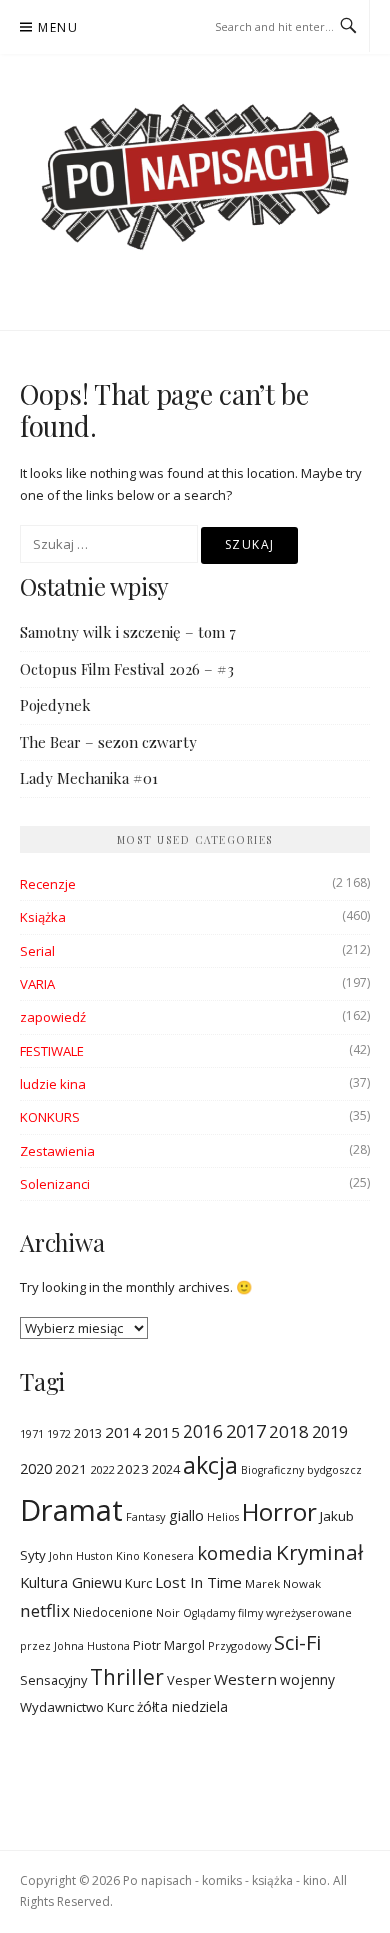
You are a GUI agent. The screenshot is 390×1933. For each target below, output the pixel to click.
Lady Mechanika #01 (89, 778)
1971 (32, 1433)
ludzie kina (53, 1084)
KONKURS (50, 1117)
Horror (279, 1511)
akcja (210, 1465)
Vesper (189, 1680)
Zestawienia (57, 1151)
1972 (59, 1433)
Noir (168, 1612)
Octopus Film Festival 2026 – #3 (127, 669)
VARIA (37, 984)
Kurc (138, 1583)
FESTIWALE (52, 1051)
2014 (123, 1432)
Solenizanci (55, 1184)
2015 (162, 1432)
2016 (203, 1431)
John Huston (81, 1555)
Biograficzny (272, 1470)
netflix (45, 1610)
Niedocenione (113, 1612)
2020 (36, 1468)
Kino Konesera (155, 1555)
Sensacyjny (53, 1680)
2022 (102, 1469)
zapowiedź (53, 1017)
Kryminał (319, 1552)
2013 (88, 1433)
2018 (289, 1431)
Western (245, 1679)
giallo (186, 1515)
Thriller (127, 1677)
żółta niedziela (182, 1706)
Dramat (71, 1510)
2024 (166, 1469)
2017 (246, 1430)
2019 (330, 1431)
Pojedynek (55, 705)
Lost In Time (198, 1582)
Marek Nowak (283, 1583)
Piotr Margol (169, 1645)
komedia (235, 1552)
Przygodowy (239, 1645)
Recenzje (48, 884)
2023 (133, 1469)
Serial (37, 951)
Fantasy (146, 1516)
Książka (43, 917)
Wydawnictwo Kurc (77, 1707)
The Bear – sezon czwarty (108, 742)
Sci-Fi (297, 1642)
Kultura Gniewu (71, 1582)
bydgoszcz (334, 1469)
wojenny (307, 1679)
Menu (58, 27)
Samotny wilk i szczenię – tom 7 (128, 632)
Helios (223, 1517)
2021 (71, 1469)
